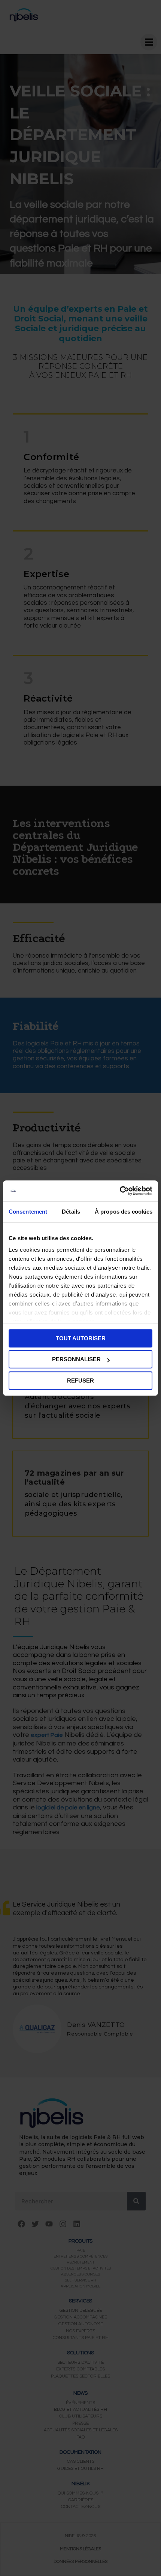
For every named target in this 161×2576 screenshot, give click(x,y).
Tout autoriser (81, 1338)
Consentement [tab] (28, 1212)
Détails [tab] (71, 1212)
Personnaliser (76, 1359)
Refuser (80, 1381)
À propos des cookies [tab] (124, 1212)
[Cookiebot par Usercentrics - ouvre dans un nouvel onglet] (120, 1191)
